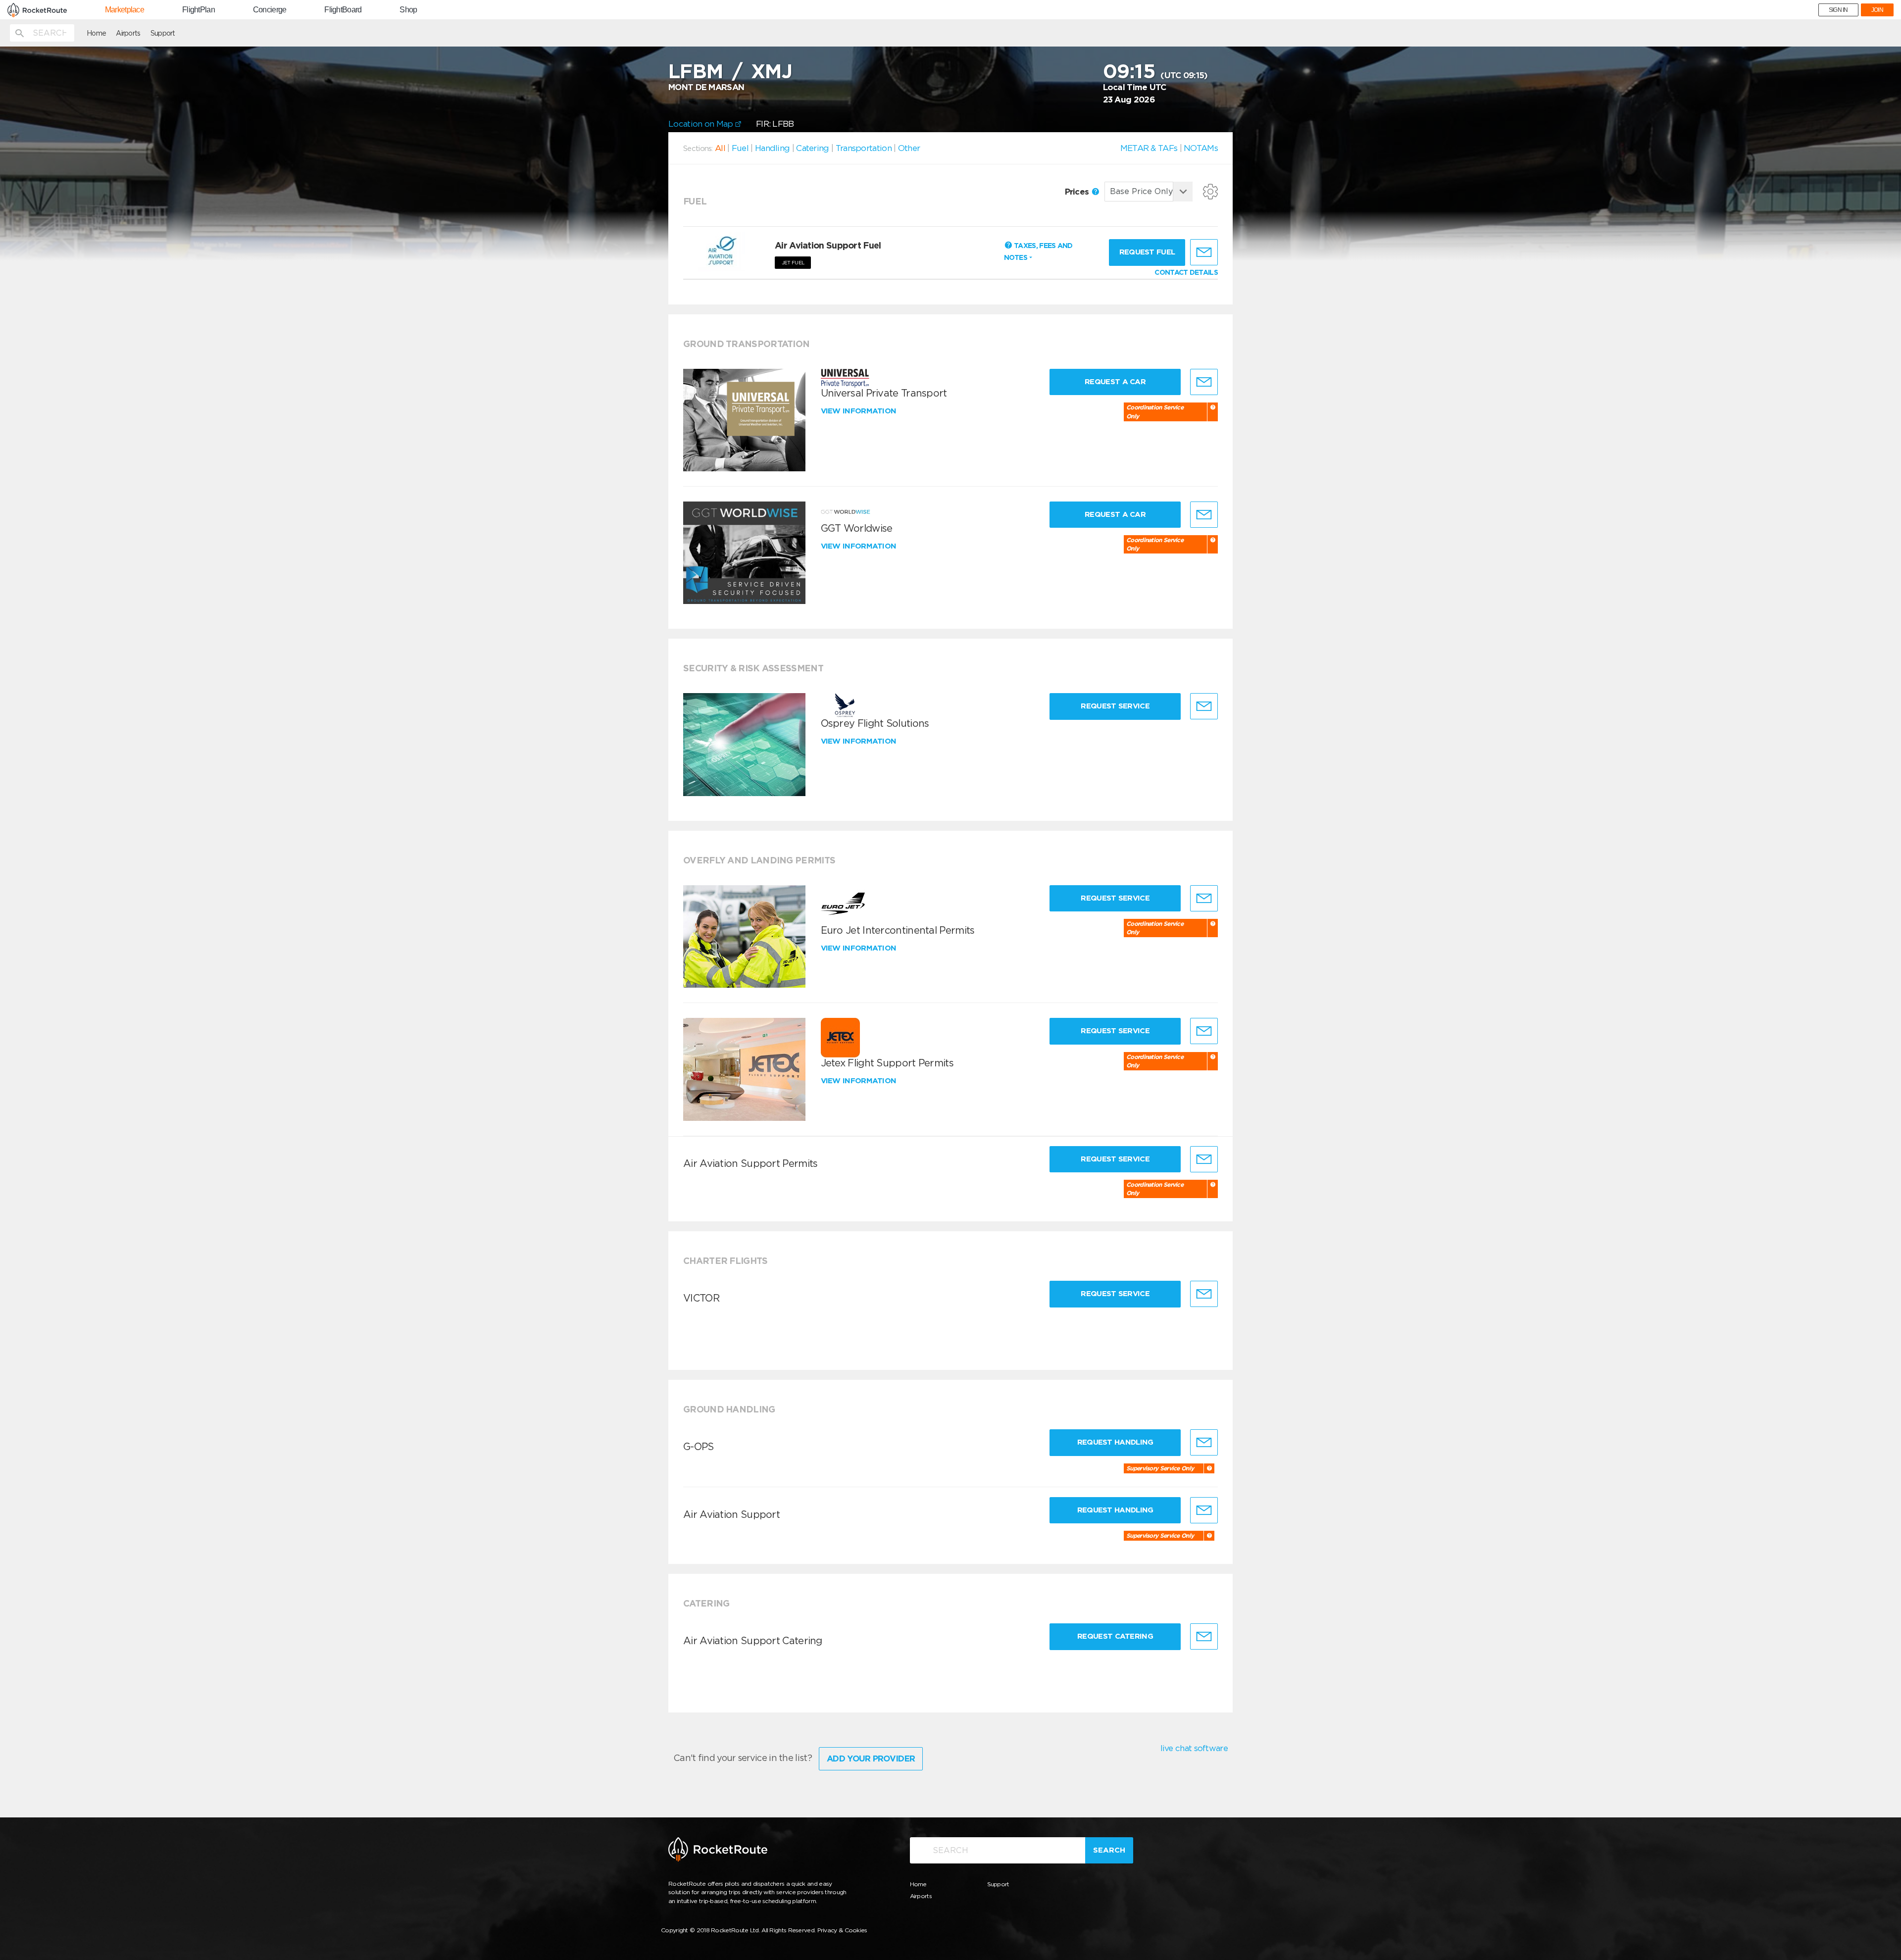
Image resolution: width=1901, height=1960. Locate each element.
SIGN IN (1838, 10)
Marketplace (125, 10)
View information (860, 411)
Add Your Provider (871, 1759)
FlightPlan (199, 10)
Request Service (1115, 706)
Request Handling (1115, 1442)
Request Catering (1115, 1636)
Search (1109, 1850)
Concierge (270, 10)
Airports (128, 33)
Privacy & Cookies (842, 1930)
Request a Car (1115, 382)
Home (96, 33)
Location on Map (702, 124)
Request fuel (1147, 252)
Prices (1078, 192)
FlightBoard (343, 10)
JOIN (1877, 10)
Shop (408, 10)
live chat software (1194, 1748)
